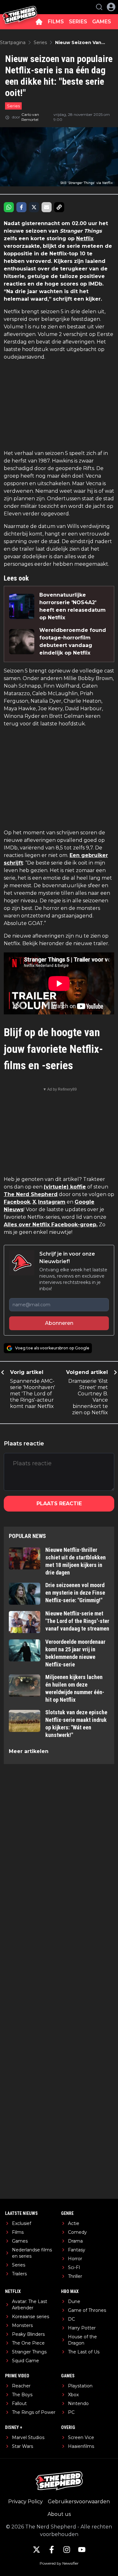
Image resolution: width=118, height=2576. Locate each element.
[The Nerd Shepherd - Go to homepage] (20, 7)
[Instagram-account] (67, 2550)
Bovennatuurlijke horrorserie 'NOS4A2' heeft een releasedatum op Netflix (73, 606)
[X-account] (37, 2550)
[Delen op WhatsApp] (9, 207)
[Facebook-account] (52, 2550)
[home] (39, 22)
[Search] (99, 7)
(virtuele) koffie (65, 1187)
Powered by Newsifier (59, 2563)
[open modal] (111, 7)
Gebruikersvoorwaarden (79, 2502)
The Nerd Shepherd (31, 1194)
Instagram (52, 1202)
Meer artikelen (29, 1751)
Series (13, 106)
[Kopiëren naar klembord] (59, 207)
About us (59, 2514)
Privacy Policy (25, 2502)
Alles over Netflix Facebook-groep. (51, 1225)
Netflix (85, 238)
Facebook (17, 1202)
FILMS (56, 22)
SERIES (78, 22)
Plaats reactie (59, 1504)
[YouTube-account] (82, 2550)
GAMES (102, 22)
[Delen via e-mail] (47, 207)
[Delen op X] (34, 207)
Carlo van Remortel (30, 117)
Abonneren (59, 1323)
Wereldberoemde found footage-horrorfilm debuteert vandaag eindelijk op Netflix (73, 641)
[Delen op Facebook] (21, 207)
